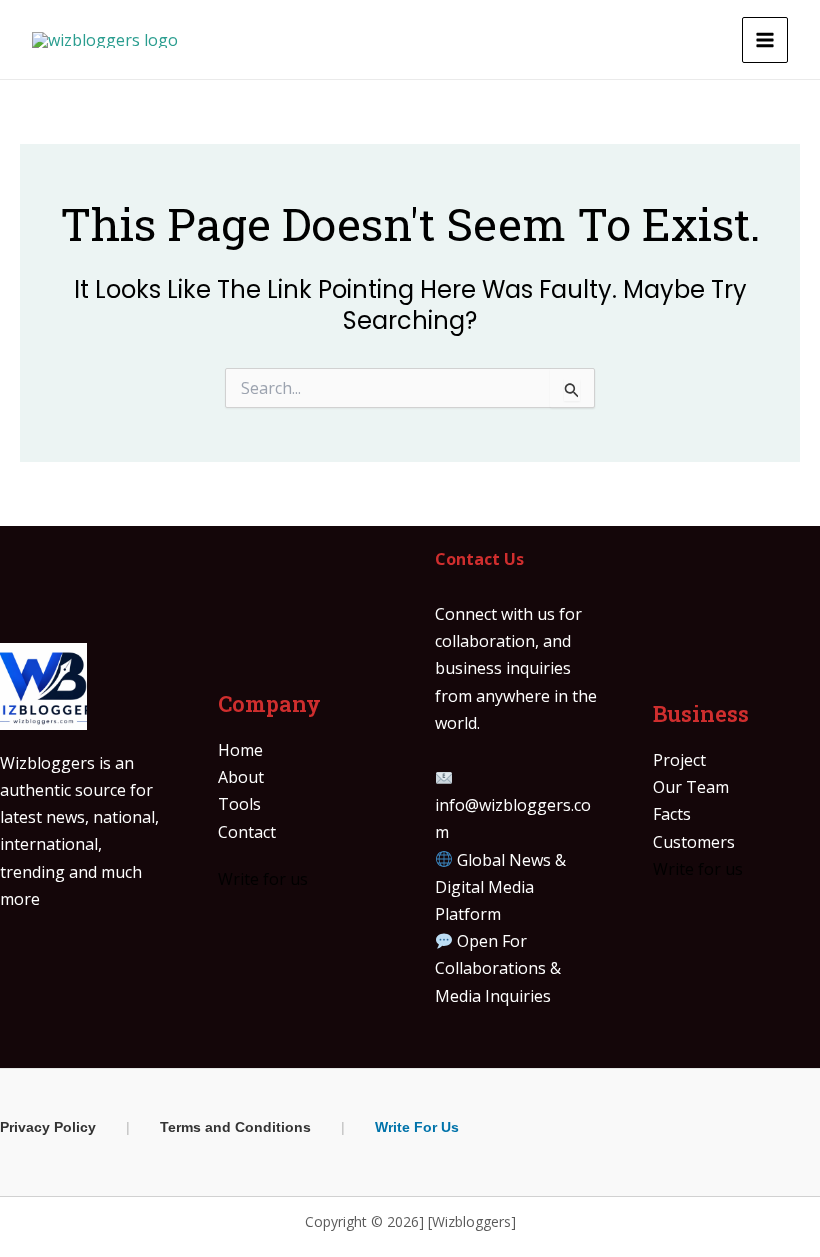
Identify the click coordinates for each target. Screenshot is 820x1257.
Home (240, 750)
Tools (239, 804)
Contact (247, 832)
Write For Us (417, 1127)
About (241, 777)
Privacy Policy (48, 1127)
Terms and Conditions (235, 1127)
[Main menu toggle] (765, 40)
